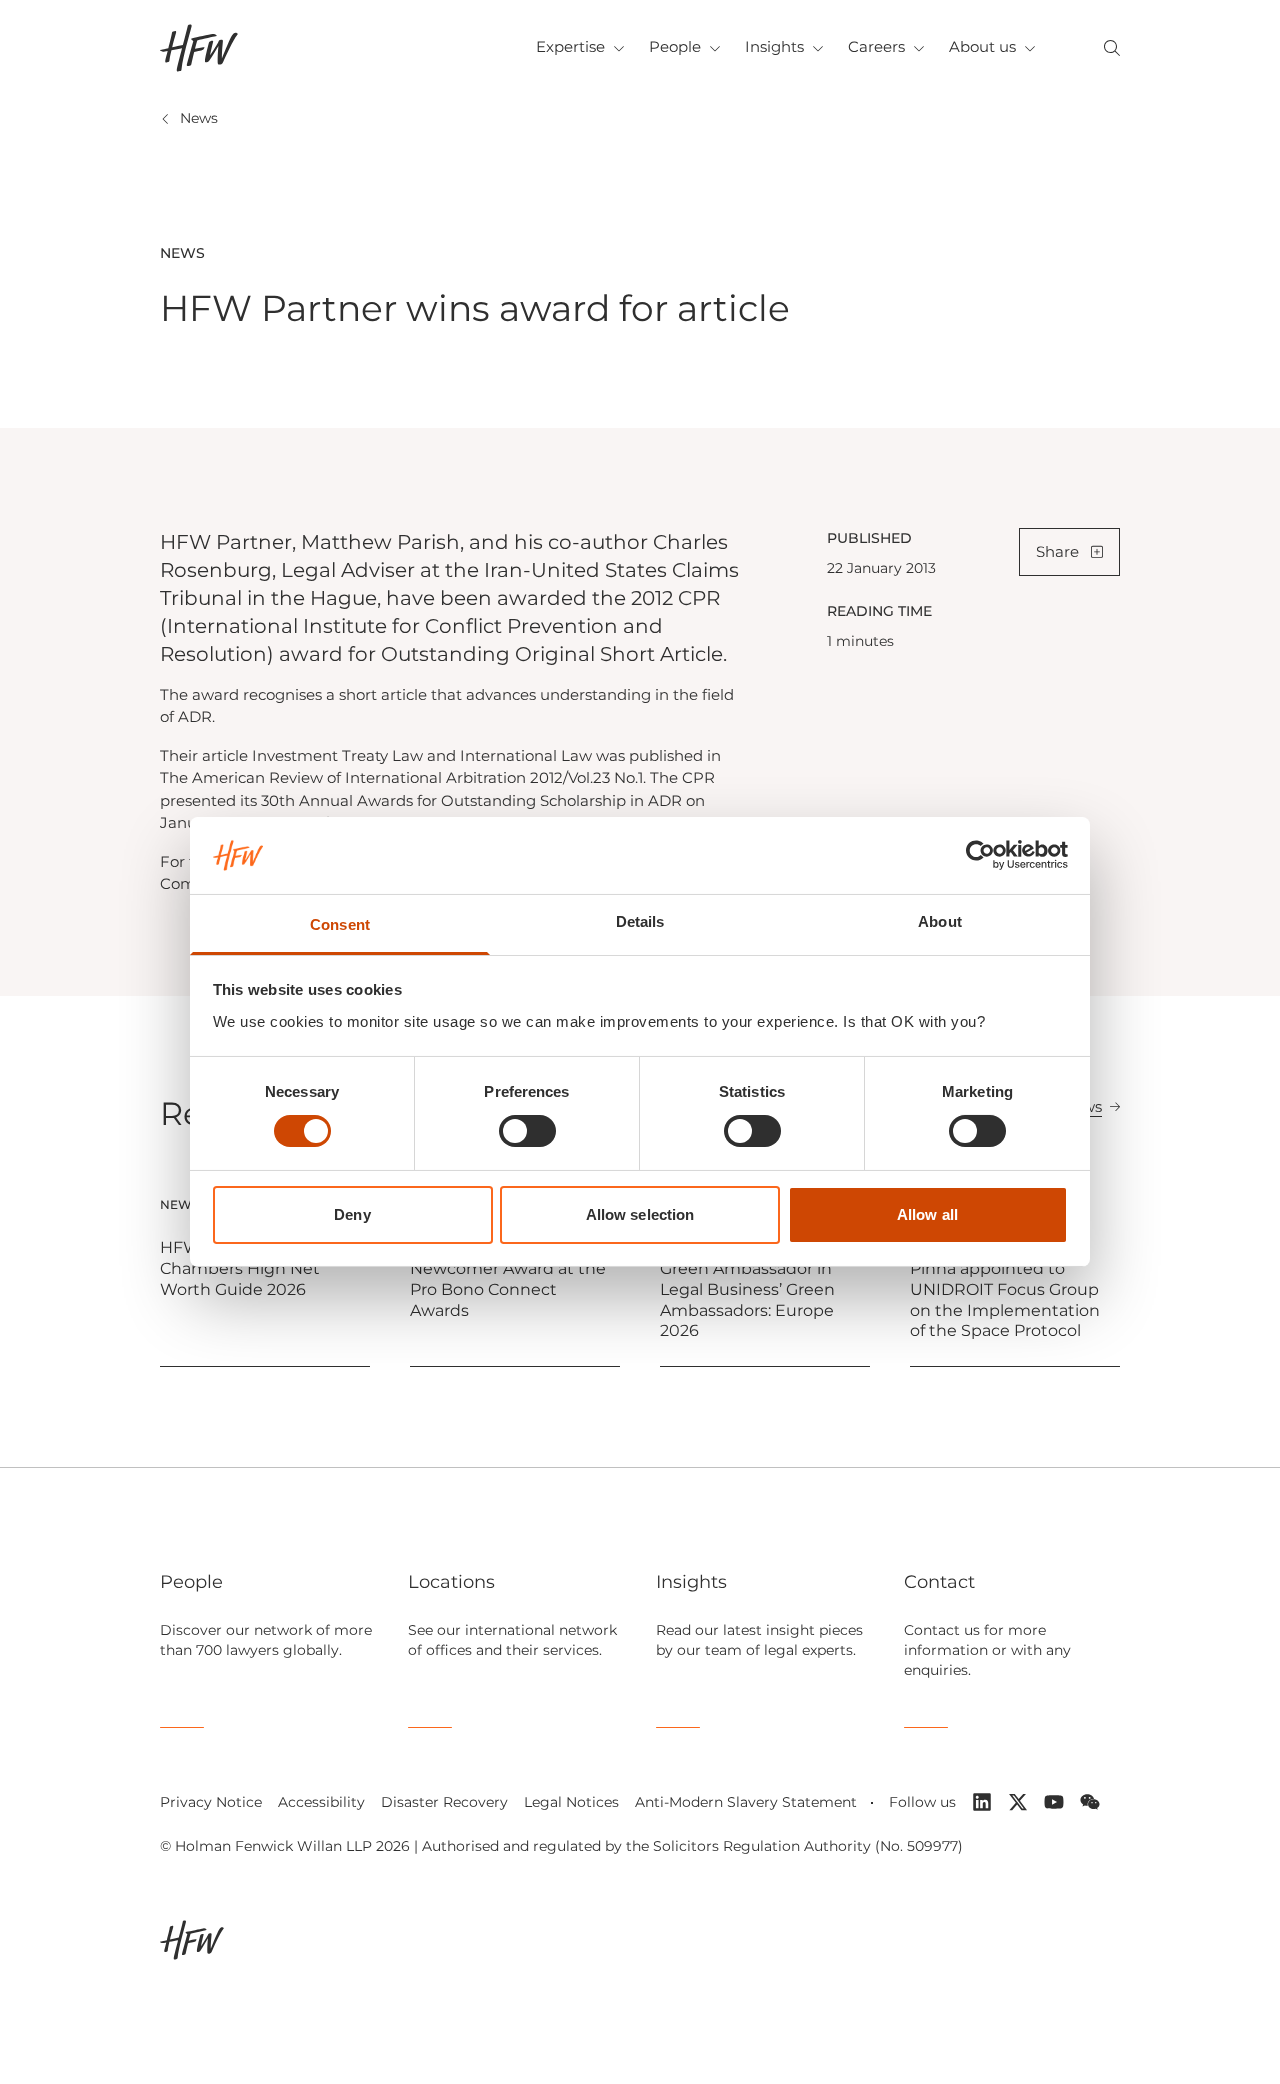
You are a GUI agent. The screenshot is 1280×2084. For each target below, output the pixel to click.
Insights (774, 46)
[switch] (527, 1131)
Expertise (570, 46)
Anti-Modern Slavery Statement (746, 1802)
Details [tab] (640, 921)
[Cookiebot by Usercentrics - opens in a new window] (980, 855)
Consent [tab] (340, 924)
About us (982, 46)
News (199, 118)
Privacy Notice (211, 1802)
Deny (352, 1214)
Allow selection (640, 1214)
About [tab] (940, 921)
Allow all (927, 1214)
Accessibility (321, 1802)
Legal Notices (571, 1802)
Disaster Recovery (444, 1802)
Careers (876, 46)
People (675, 46)
